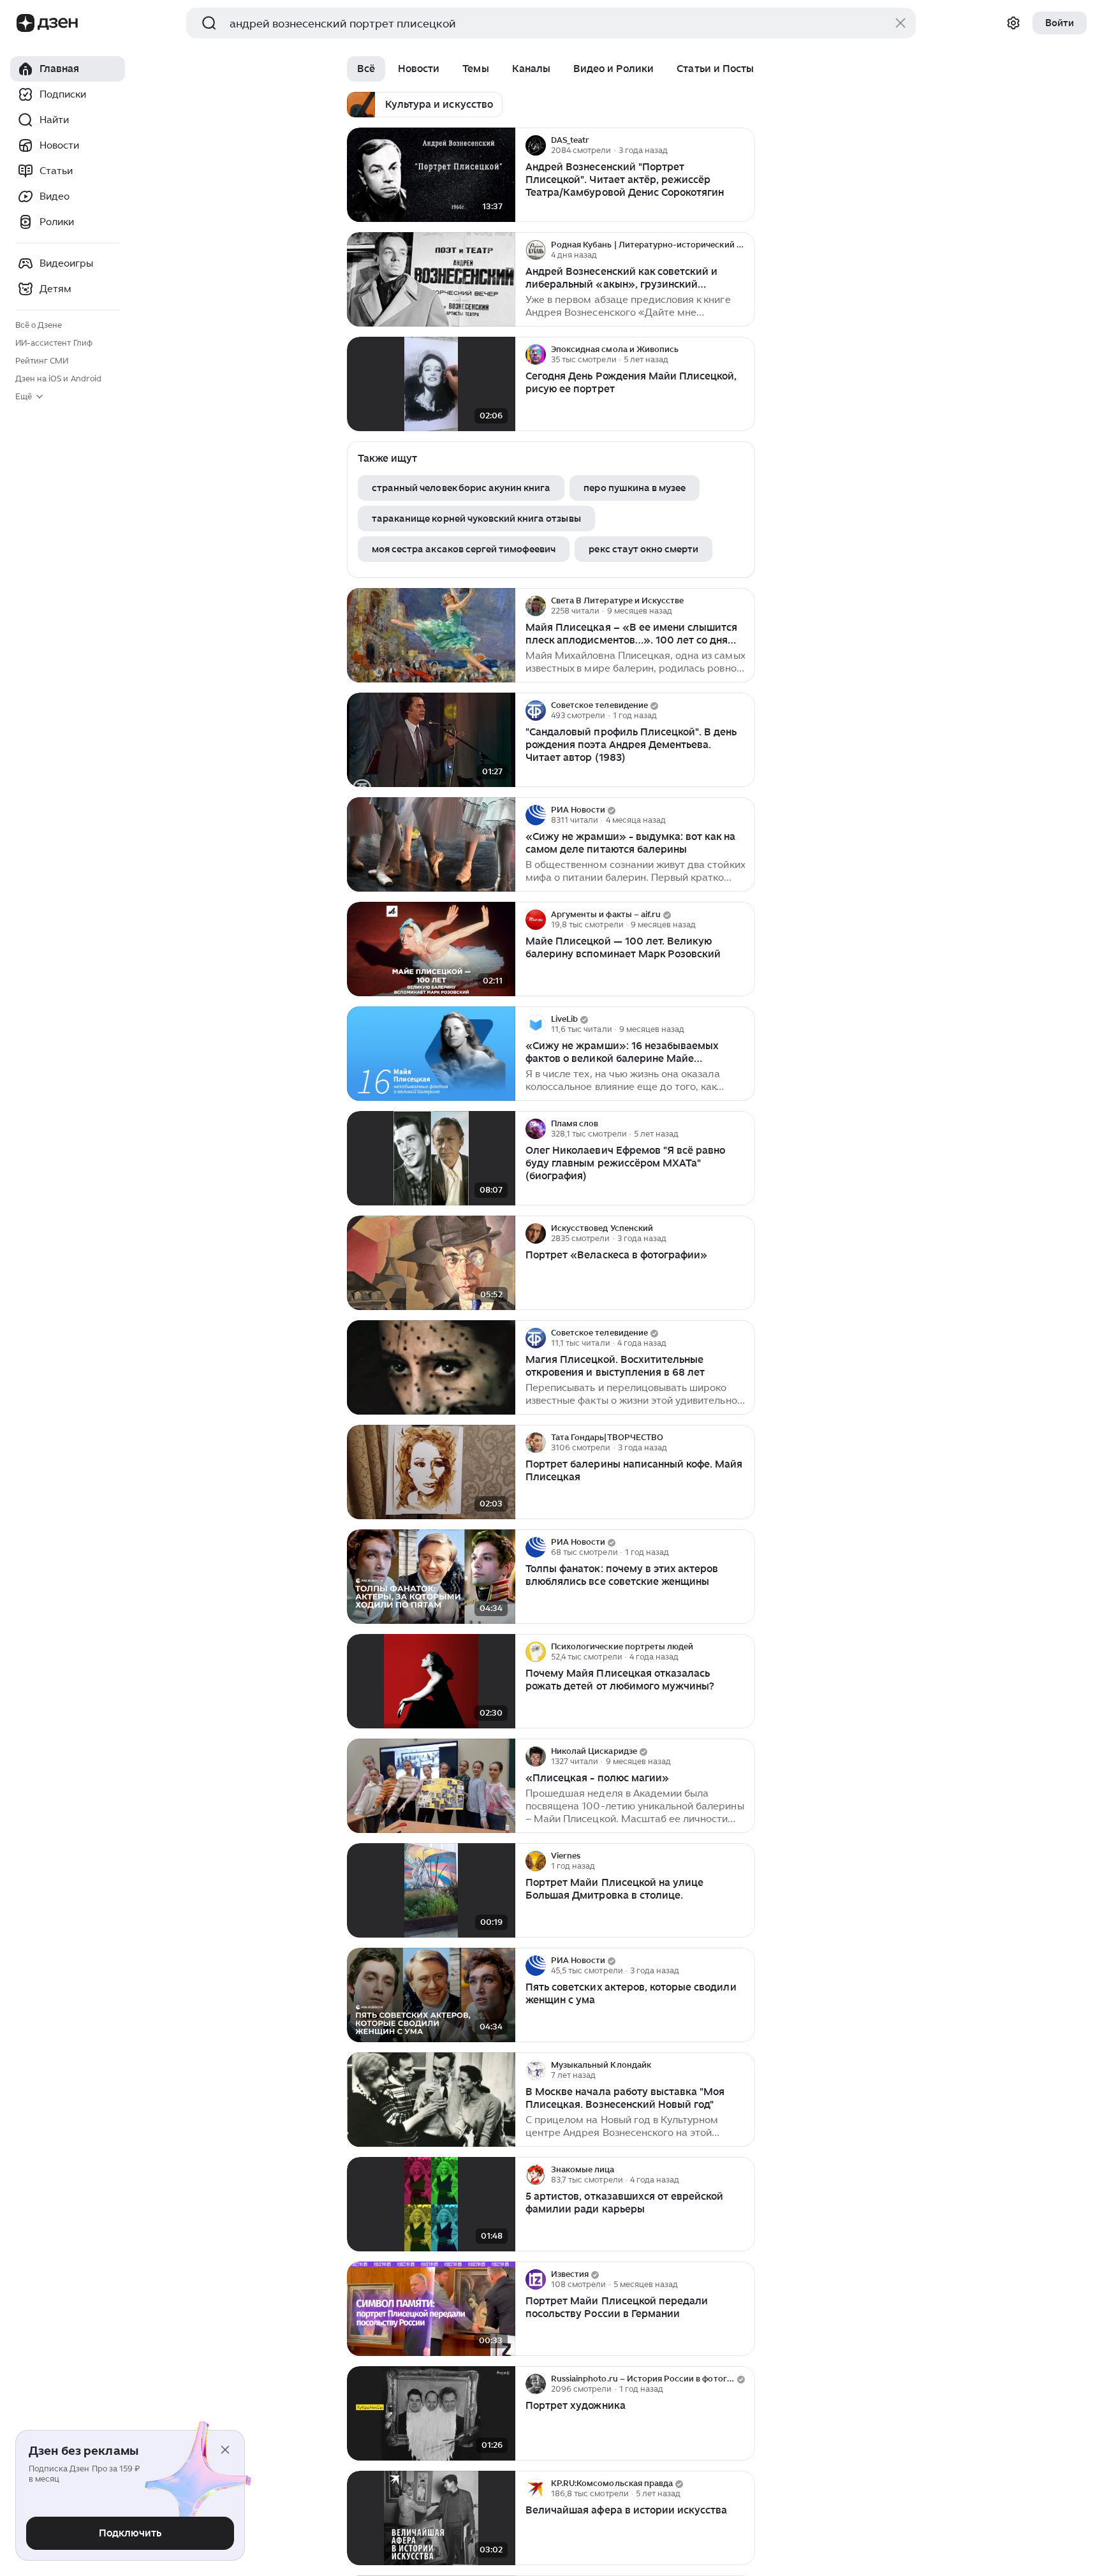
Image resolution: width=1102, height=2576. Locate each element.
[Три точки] (744, 145)
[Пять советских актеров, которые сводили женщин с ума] (431, 1995)
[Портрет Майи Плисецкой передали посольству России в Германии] (431, 2309)
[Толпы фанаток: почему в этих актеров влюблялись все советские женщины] (431, 1577)
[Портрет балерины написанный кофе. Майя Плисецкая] (431, 1472)
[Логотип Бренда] (26, 23)
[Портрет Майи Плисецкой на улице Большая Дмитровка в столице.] (431, 1891)
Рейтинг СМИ (42, 361)
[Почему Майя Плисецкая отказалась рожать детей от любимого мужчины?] (431, 1682)
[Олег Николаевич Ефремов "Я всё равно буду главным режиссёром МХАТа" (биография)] (431, 1159)
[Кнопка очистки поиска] (900, 23)
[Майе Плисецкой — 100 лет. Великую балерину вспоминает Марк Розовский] (431, 949)
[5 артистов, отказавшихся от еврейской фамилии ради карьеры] (431, 2204)
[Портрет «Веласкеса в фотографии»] (431, 1263)
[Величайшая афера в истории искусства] (431, 2518)
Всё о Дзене (39, 325)
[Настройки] (1013, 23)
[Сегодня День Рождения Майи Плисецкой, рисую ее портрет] (431, 384)
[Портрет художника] (431, 2414)
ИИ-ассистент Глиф (54, 343)
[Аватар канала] (536, 145)
